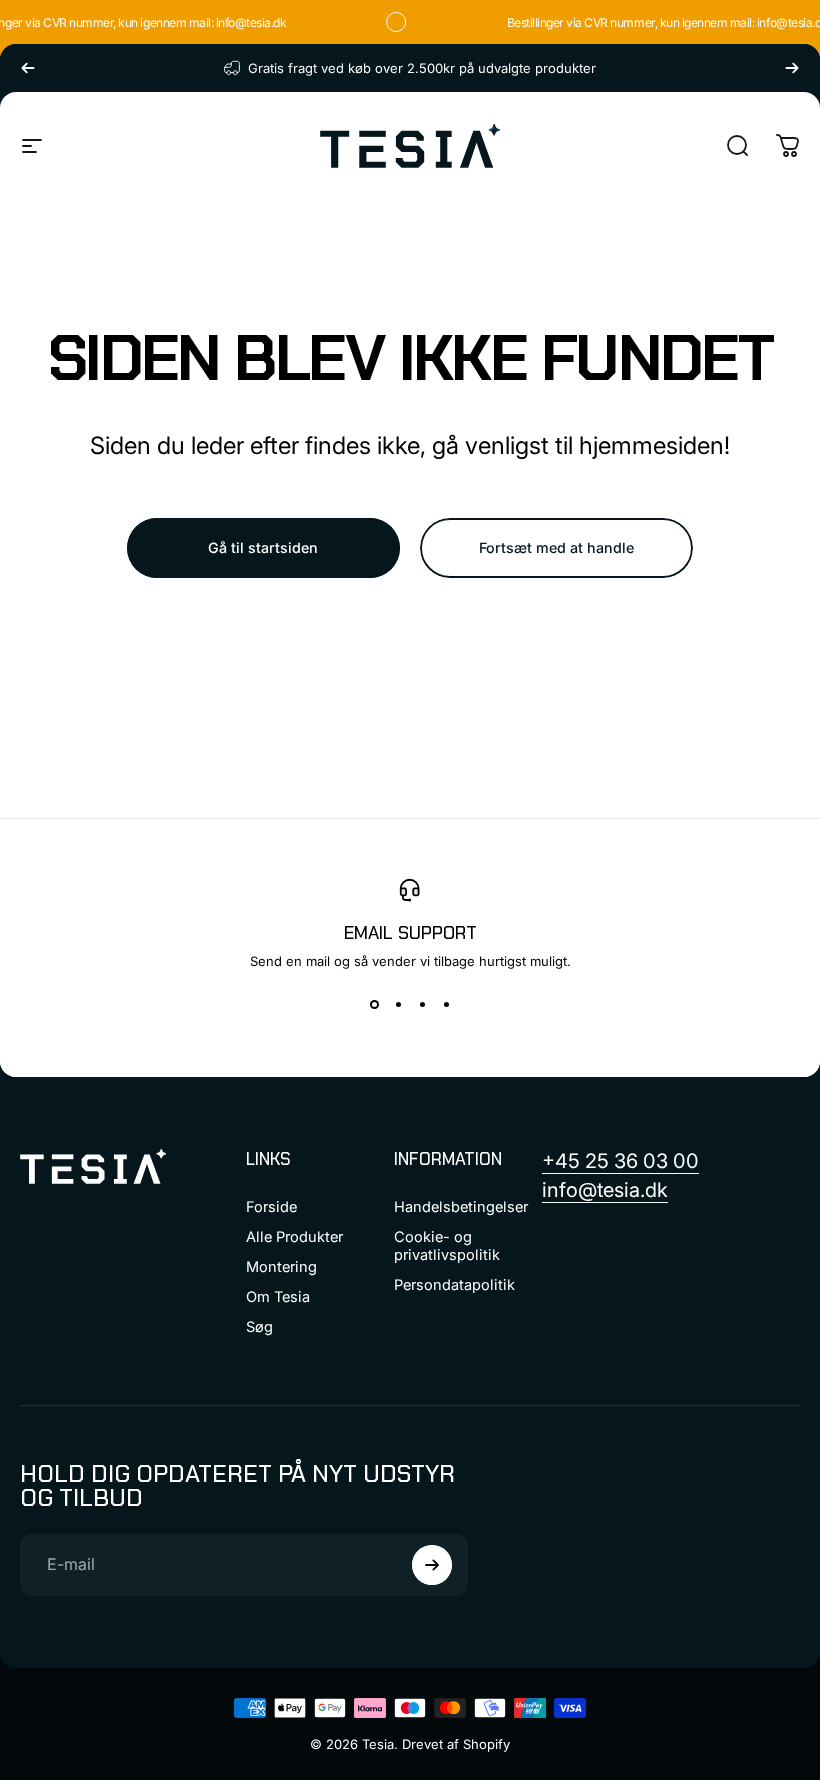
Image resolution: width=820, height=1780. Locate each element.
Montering (281, 1267)
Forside (271, 1207)
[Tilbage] (28, 68)
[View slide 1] (374, 1005)
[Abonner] (432, 1565)
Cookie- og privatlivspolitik (447, 1246)
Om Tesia (278, 1297)
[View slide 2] (398, 1005)
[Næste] (792, 68)
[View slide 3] (422, 1005)
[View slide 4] (446, 1005)
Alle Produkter (294, 1237)
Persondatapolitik (454, 1285)
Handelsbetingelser (461, 1207)
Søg (259, 1327)
